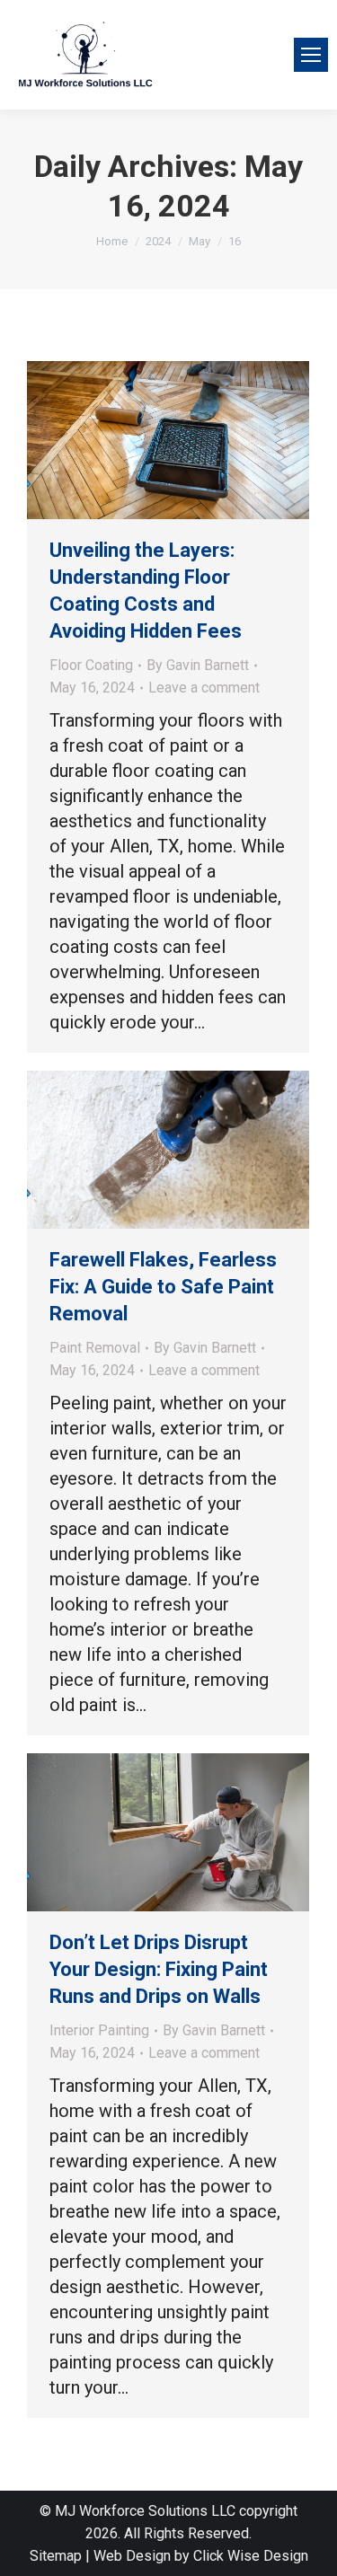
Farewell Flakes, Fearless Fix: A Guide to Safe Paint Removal (163, 1287)
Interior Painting (99, 2030)
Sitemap (56, 2556)
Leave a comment (204, 688)
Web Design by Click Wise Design (201, 2556)
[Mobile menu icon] (311, 55)
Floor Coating (91, 665)
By (198, 665)
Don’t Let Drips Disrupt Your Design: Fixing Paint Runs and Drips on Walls (159, 1969)
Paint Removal (95, 1348)
